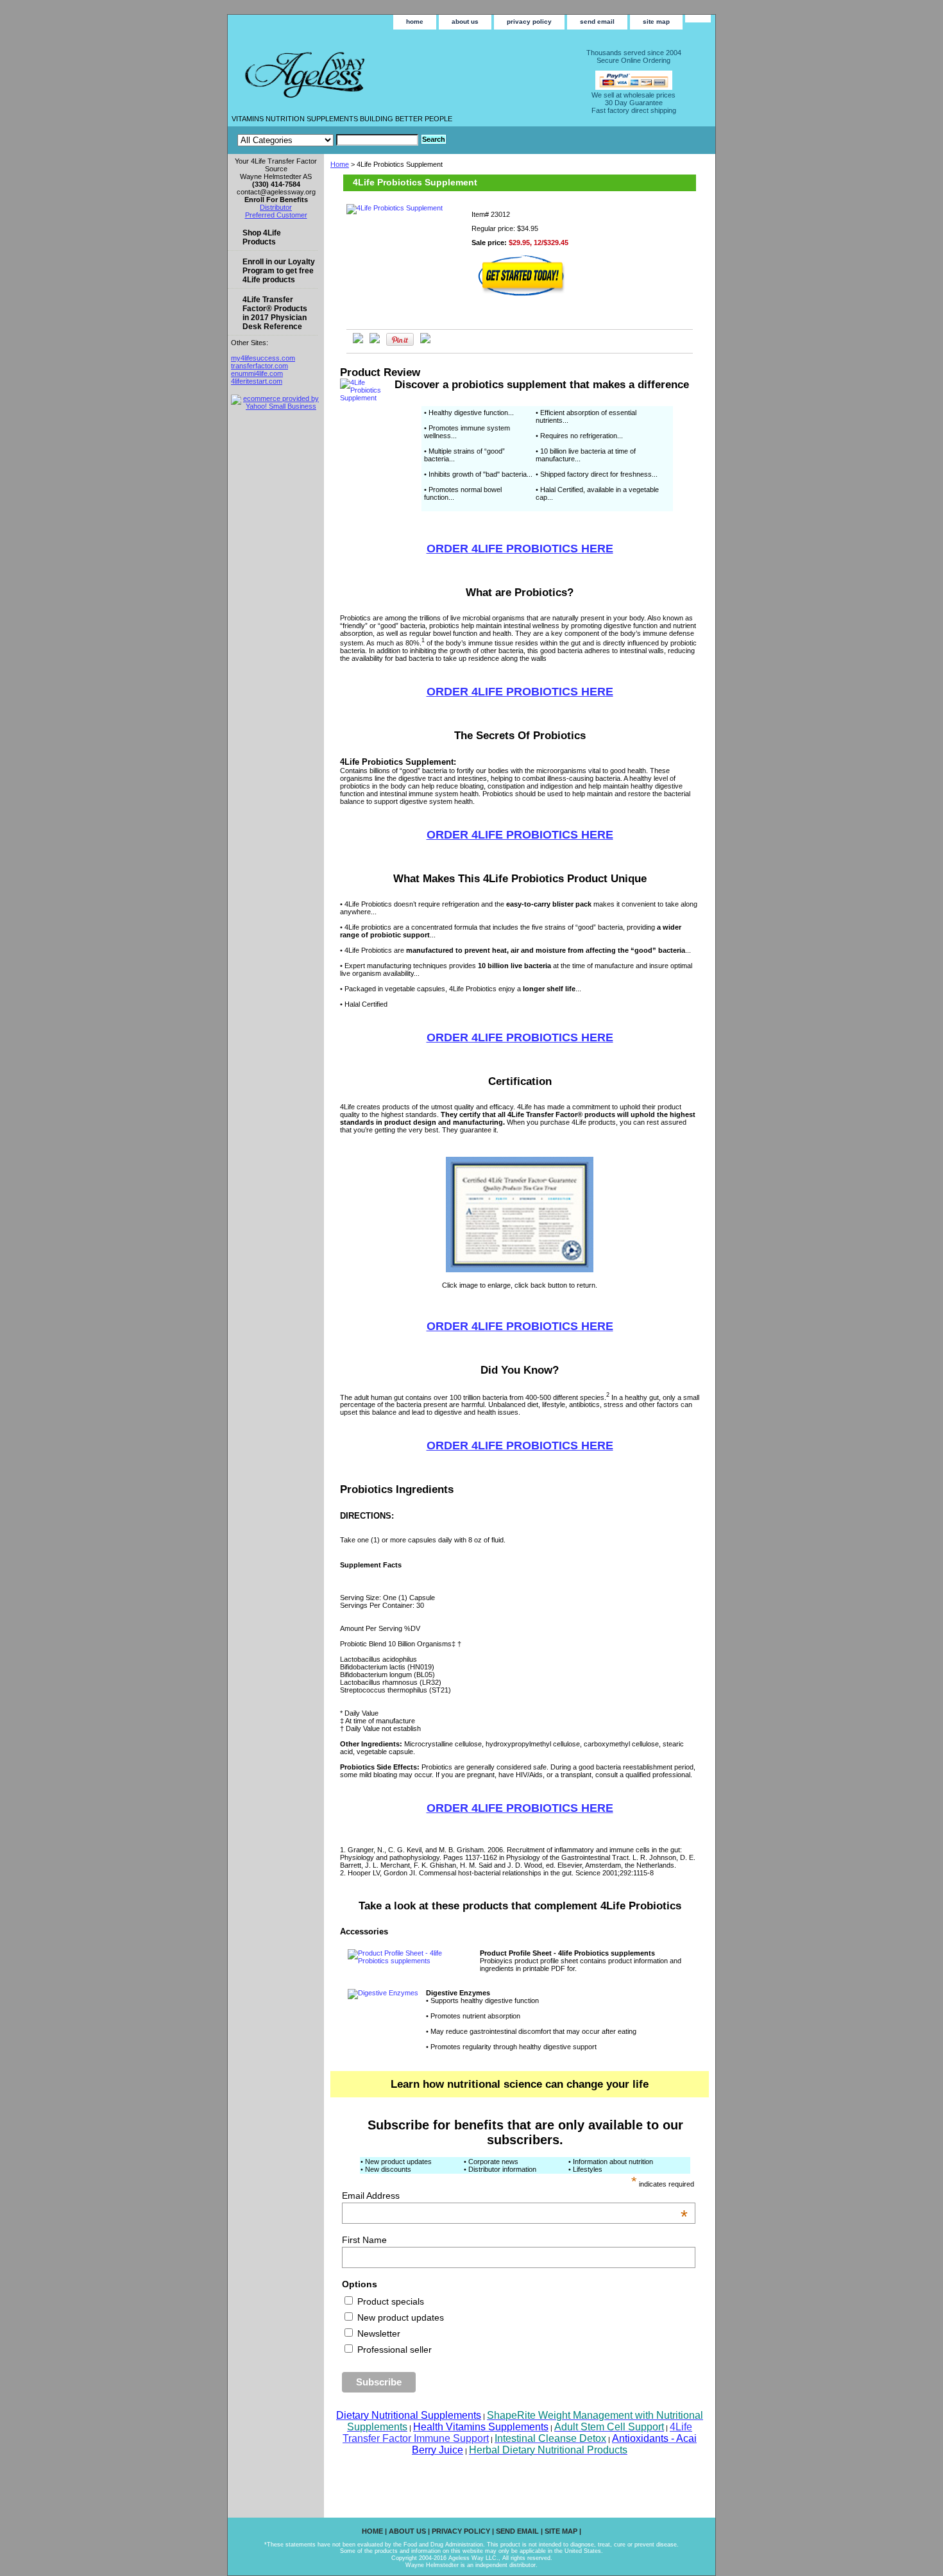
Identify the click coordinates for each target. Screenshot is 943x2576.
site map (656, 21)
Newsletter (378, 2333)
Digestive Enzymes (458, 1993)
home (415, 21)
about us (465, 21)
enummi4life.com (257, 373)
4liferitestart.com (257, 381)
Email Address (515, 2196)
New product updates (399, 2317)
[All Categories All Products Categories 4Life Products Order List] (328, 140)
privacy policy (529, 21)
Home (340, 164)
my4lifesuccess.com (263, 358)
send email (597, 21)
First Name (364, 2240)
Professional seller (393, 2350)
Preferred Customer (276, 215)
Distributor (276, 207)
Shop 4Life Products (262, 237)
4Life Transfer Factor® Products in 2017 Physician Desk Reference (275, 313)
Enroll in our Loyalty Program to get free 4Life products (279, 271)
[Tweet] (358, 341)
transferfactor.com (259, 366)
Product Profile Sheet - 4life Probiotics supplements (567, 1953)
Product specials (389, 2301)
